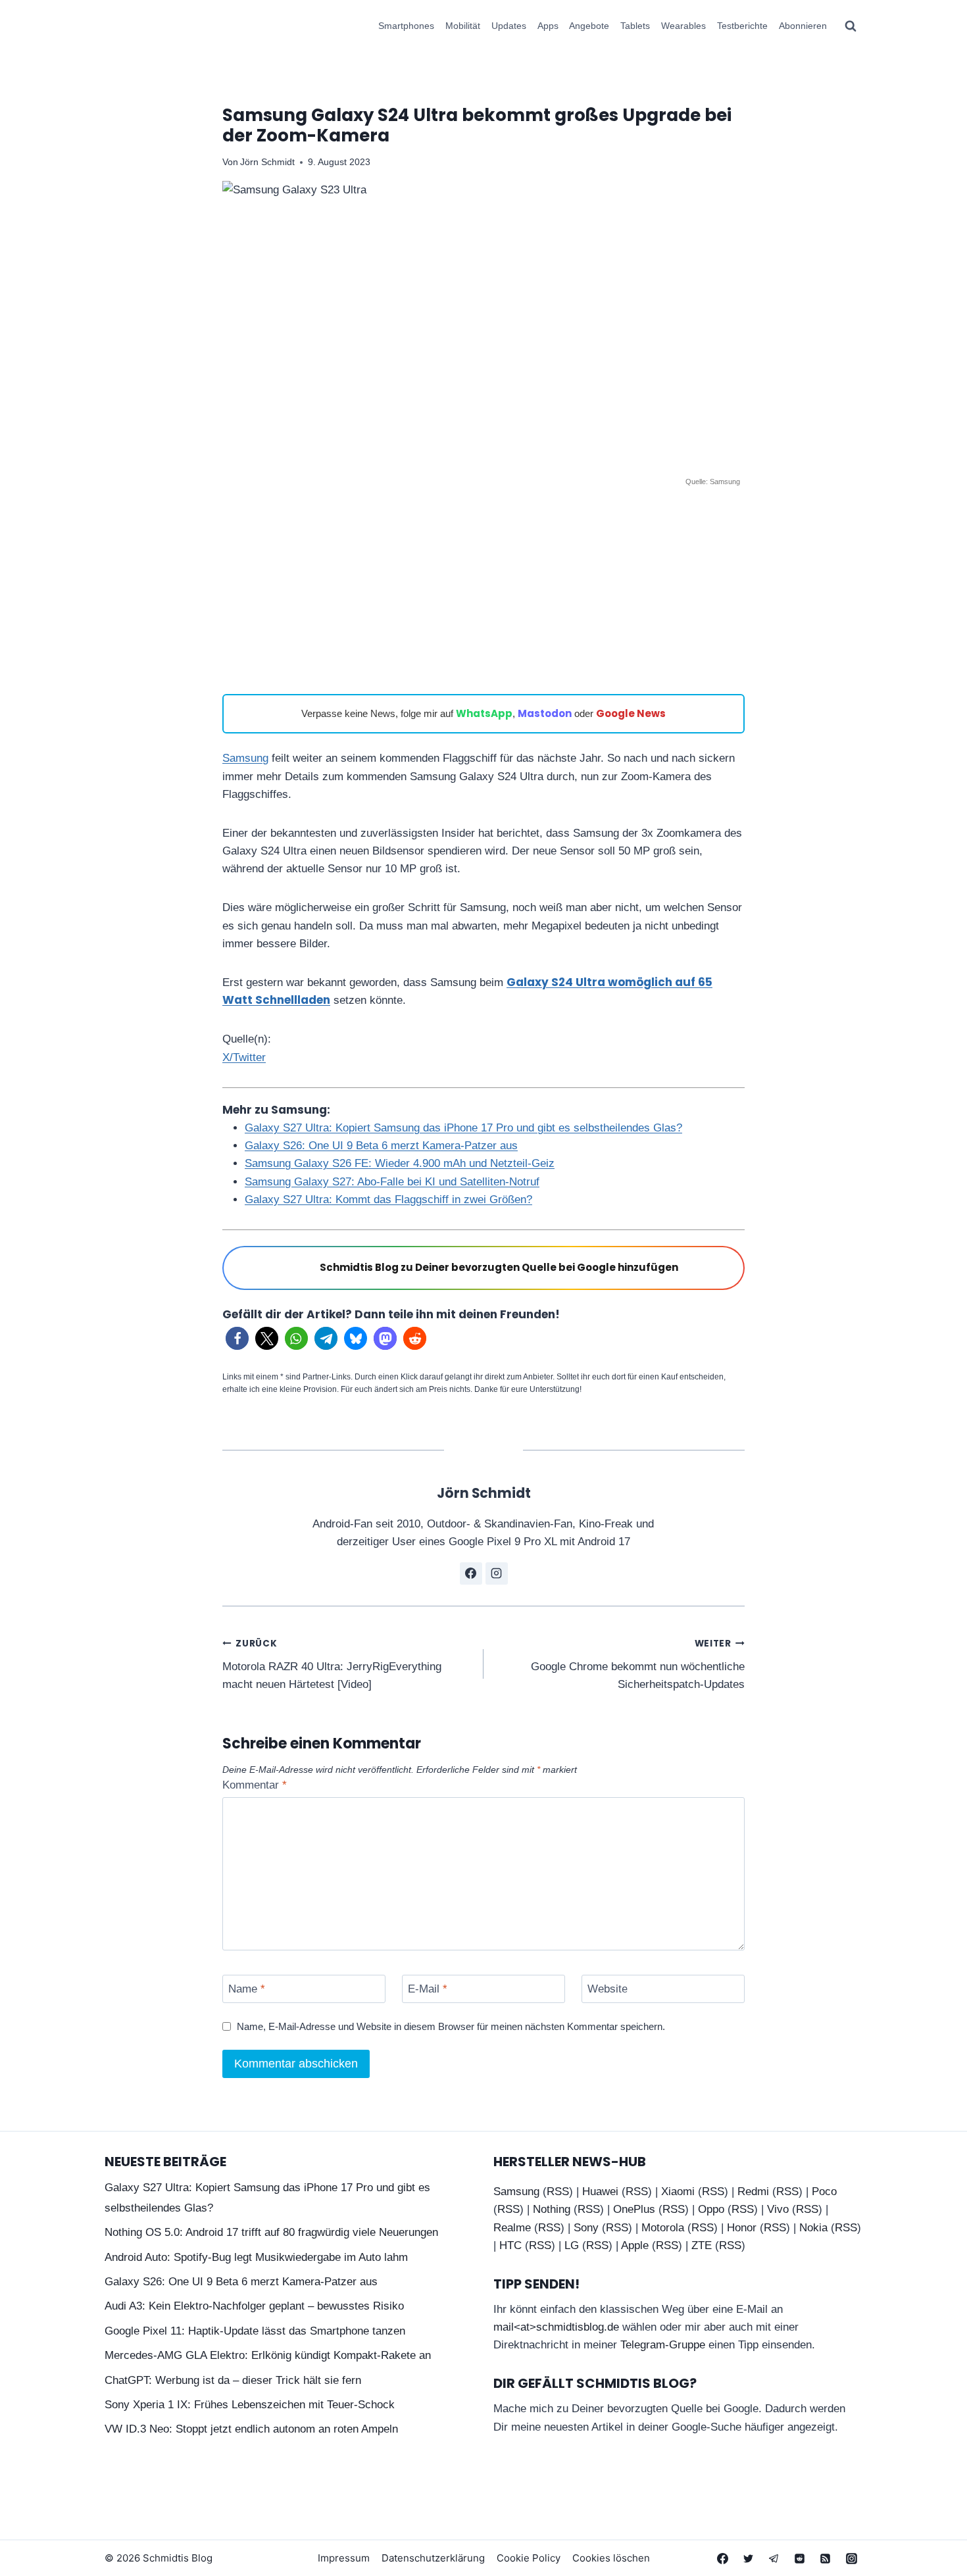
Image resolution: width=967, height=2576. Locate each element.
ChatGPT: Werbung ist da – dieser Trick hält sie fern (233, 2380)
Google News (631, 713)
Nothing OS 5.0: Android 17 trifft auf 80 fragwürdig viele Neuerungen (271, 2232)
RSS (558, 2192)
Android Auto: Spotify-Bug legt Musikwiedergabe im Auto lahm (256, 2257)
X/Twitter (244, 1057)
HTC (510, 2245)
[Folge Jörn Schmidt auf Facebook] (471, 1573)
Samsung (245, 758)
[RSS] (826, 2558)
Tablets (635, 26)
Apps (548, 26)
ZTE (702, 2245)
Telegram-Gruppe (663, 2345)
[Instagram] (851, 2558)
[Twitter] (749, 2558)
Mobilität (463, 26)
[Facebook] (723, 2558)
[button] (237, 1338)
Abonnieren (803, 26)
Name (247, 1989)
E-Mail (428, 1989)
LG (572, 2245)
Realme (512, 2228)
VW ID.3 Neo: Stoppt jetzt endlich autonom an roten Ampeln (251, 2429)
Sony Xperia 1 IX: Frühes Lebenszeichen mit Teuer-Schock (250, 2405)
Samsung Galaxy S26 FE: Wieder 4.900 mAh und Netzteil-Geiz (400, 1163)
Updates (509, 26)
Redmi (753, 2192)
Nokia (813, 2228)
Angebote (589, 26)
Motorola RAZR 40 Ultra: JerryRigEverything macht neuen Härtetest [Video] (332, 1664)
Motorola (663, 2228)
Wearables (683, 26)
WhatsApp (484, 713)
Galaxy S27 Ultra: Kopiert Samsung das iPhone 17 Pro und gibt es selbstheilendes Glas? (463, 1128)
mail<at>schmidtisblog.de (556, 2327)
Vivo (778, 2209)
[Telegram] (774, 2558)
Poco (824, 2192)
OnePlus (634, 2209)
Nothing (552, 2209)
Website (607, 1989)
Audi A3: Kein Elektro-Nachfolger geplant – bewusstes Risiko (254, 2306)
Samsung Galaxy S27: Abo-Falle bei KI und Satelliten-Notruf (392, 1182)
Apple (635, 2245)
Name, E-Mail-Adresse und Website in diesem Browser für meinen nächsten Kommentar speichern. (451, 2026)
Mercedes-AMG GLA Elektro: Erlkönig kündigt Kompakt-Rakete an (268, 2355)
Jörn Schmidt (267, 162)
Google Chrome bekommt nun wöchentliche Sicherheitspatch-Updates (638, 1664)
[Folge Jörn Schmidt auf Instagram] (497, 1573)
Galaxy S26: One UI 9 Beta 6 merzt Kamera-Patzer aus (381, 1146)
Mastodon (545, 713)
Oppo (711, 2209)
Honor (742, 2228)
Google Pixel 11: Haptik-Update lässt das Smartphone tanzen (255, 2331)
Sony (586, 2228)
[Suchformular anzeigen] (851, 26)
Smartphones (406, 26)
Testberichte (742, 26)
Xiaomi (678, 2192)
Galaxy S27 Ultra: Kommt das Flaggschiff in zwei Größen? (388, 1200)
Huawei (600, 2192)
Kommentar (255, 1785)
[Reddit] (800, 2558)
